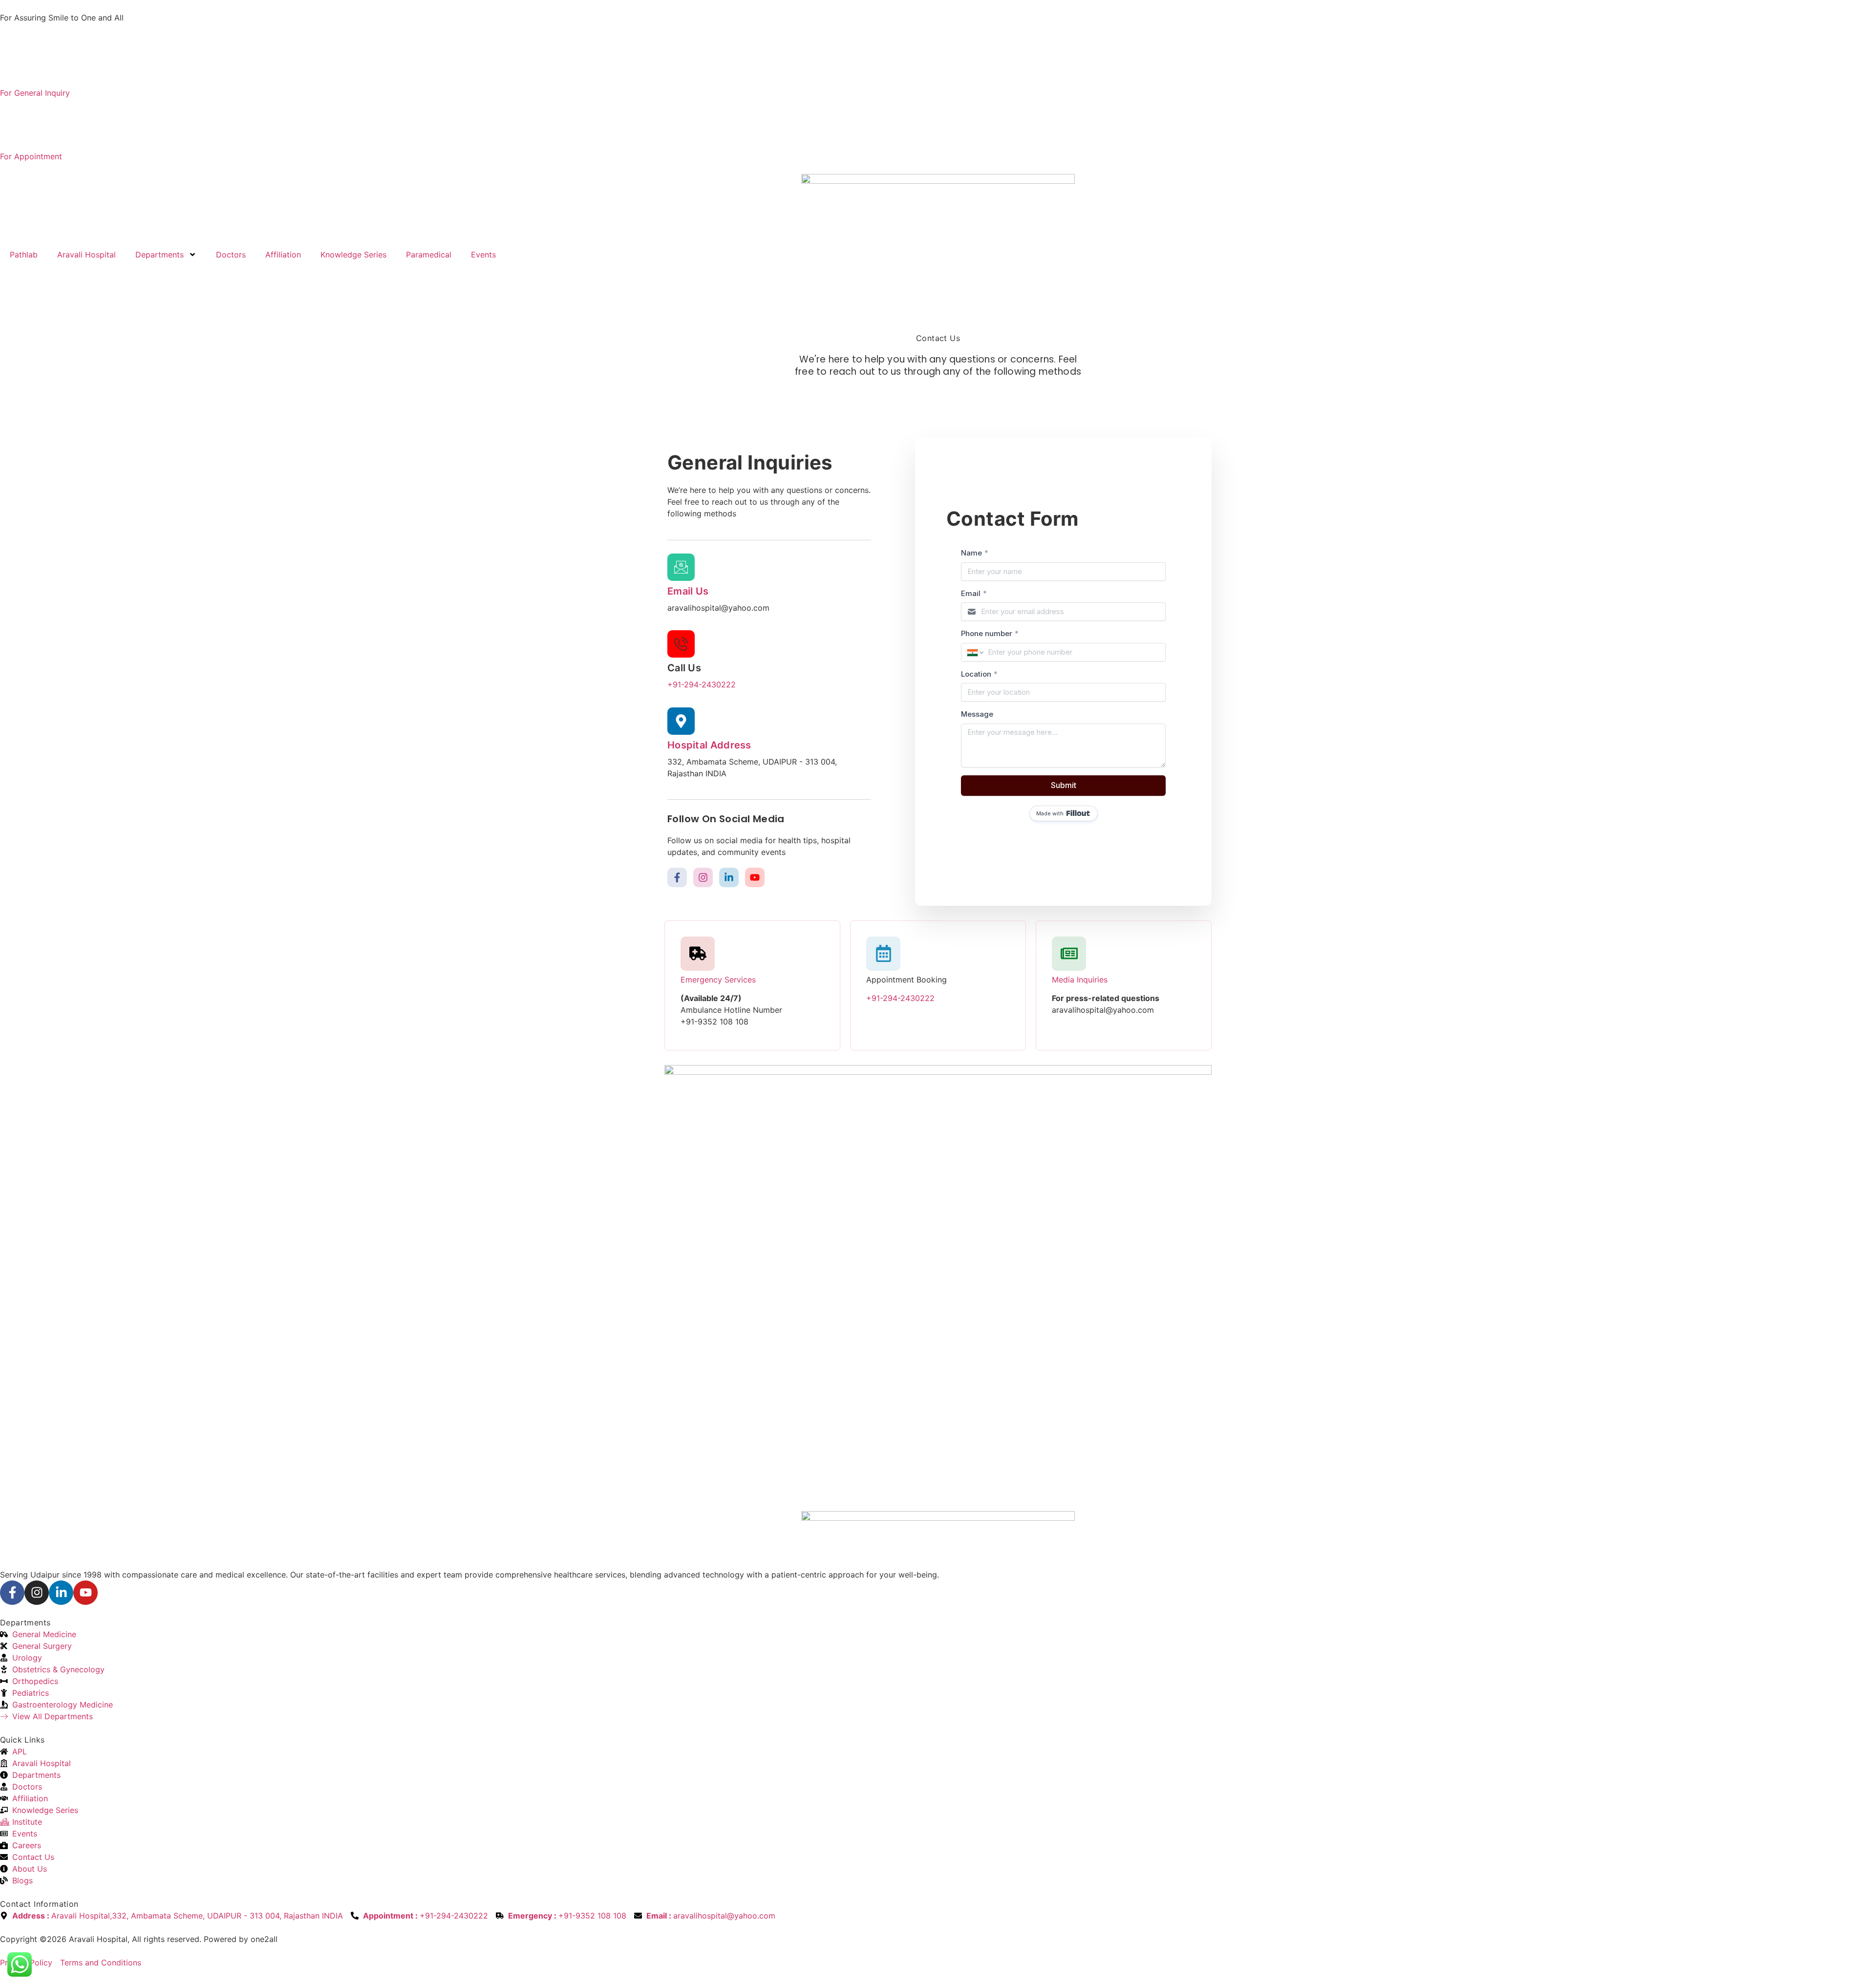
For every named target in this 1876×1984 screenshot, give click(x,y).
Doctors (231, 255)
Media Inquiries (1080, 980)
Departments (160, 255)
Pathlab (24, 255)
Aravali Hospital (86, 255)
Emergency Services (718, 980)
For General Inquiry (35, 93)
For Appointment (31, 156)
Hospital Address (709, 745)
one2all (264, 1939)
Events (483, 255)
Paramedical (429, 255)
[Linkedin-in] (729, 877)
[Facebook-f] (677, 877)
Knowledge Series (353, 255)
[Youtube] (755, 877)
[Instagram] (703, 877)
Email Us (688, 591)
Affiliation (283, 255)
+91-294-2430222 (702, 684)
